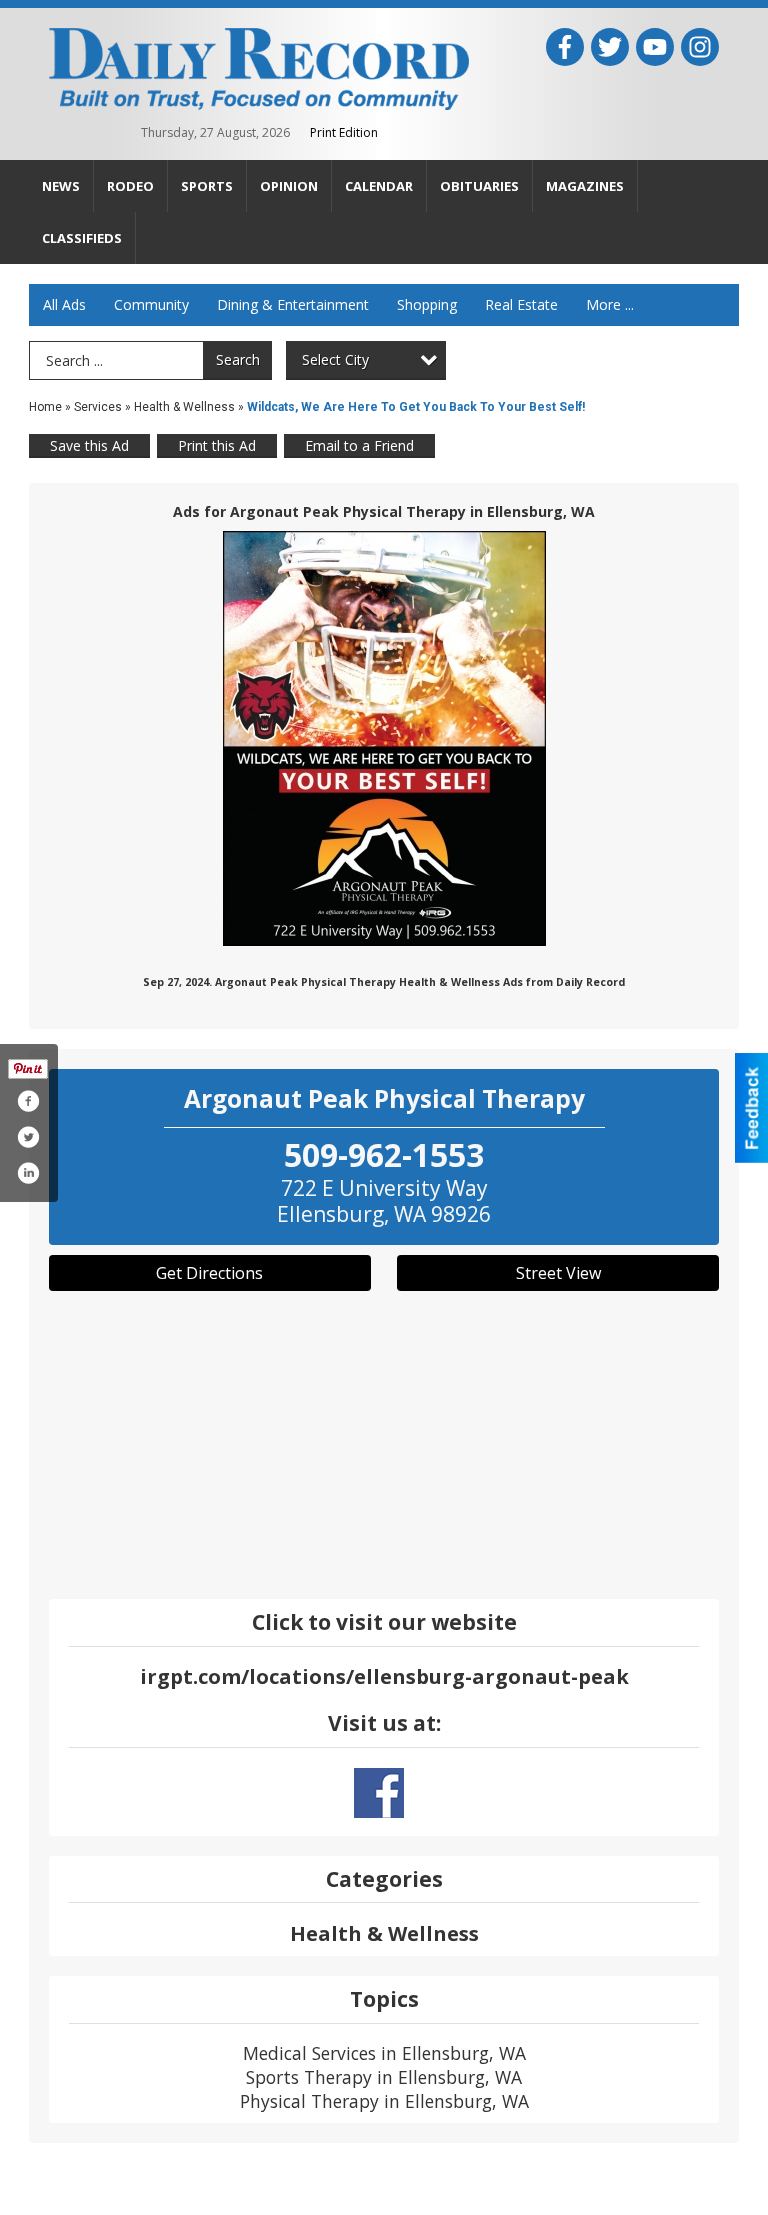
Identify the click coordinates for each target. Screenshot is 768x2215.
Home (45, 407)
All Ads (64, 304)
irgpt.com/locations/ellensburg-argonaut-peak (384, 1676)
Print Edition (344, 132)
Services (98, 407)
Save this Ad (89, 445)
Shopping (427, 304)
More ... (610, 304)
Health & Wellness (184, 407)
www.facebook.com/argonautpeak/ (379, 1793)
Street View (558, 1273)
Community (151, 304)
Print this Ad (217, 445)
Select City (335, 359)
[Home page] (259, 67)
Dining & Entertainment (293, 304)
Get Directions (209, 1273)
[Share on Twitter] (28, 1137)
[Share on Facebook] (28, 1101)
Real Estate (521, 304)
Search (238, 359)
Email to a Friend (359, 445)
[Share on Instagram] (28, 1173)
